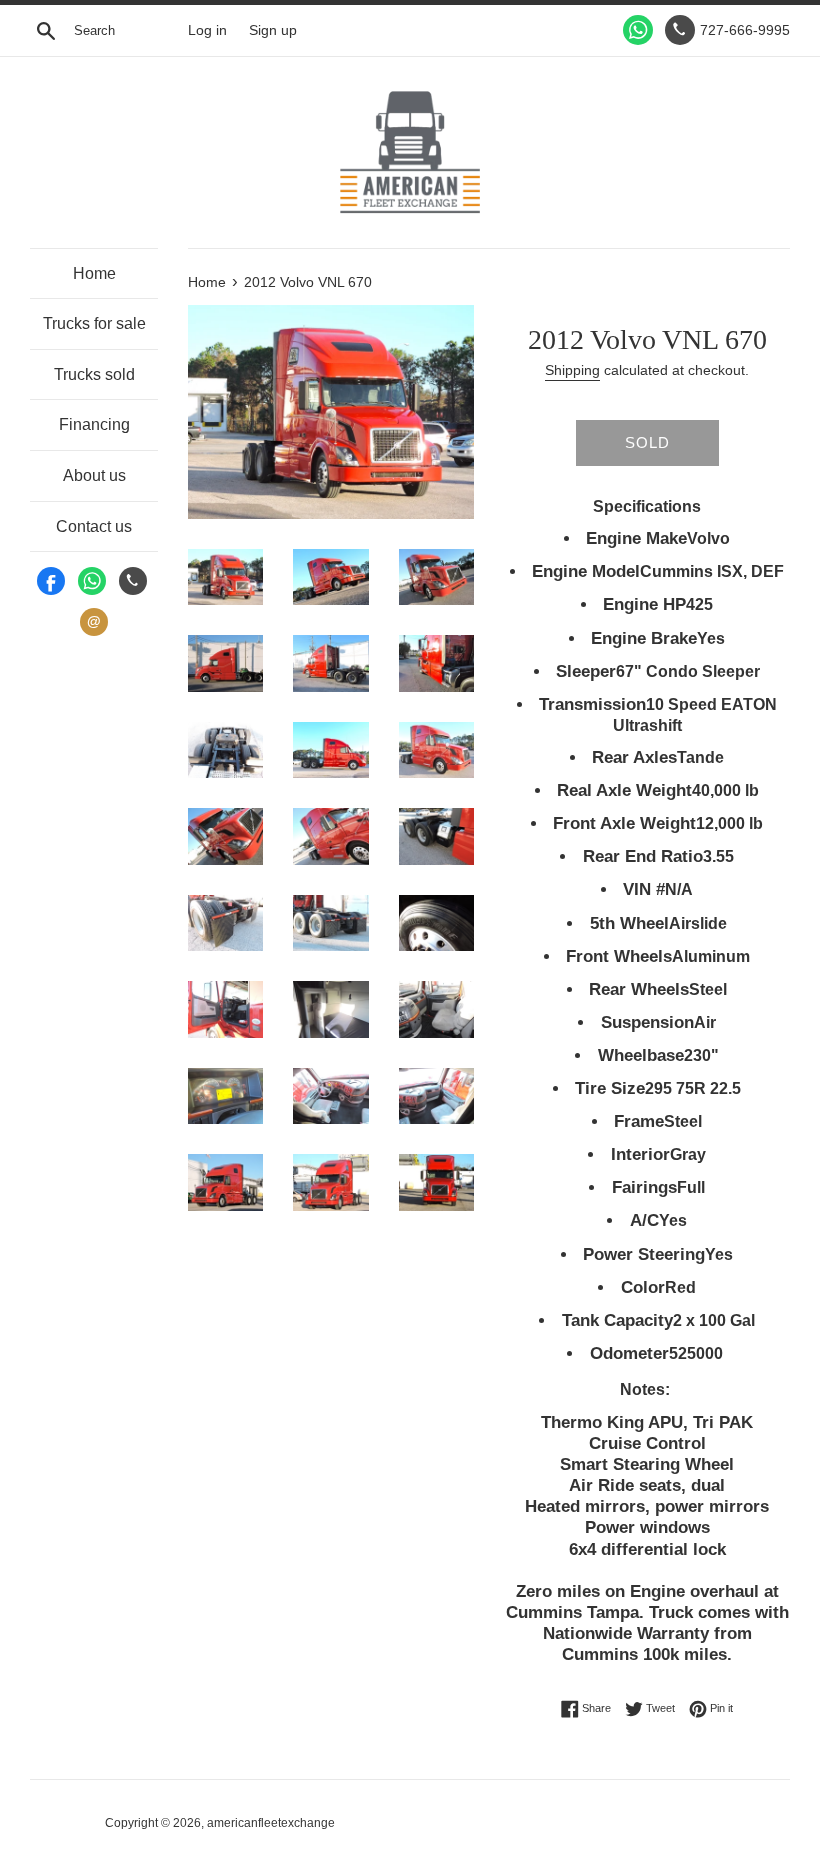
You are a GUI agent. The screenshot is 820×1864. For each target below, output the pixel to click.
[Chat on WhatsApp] (638, 30)
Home (94, 273)
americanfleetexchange (271, 1823)
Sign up (273, 30)
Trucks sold (94, 374)
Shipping (572, 370)
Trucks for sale (94, 323)
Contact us (94, 526)
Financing (94, 424)
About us (94, 475)
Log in (207, 30)
